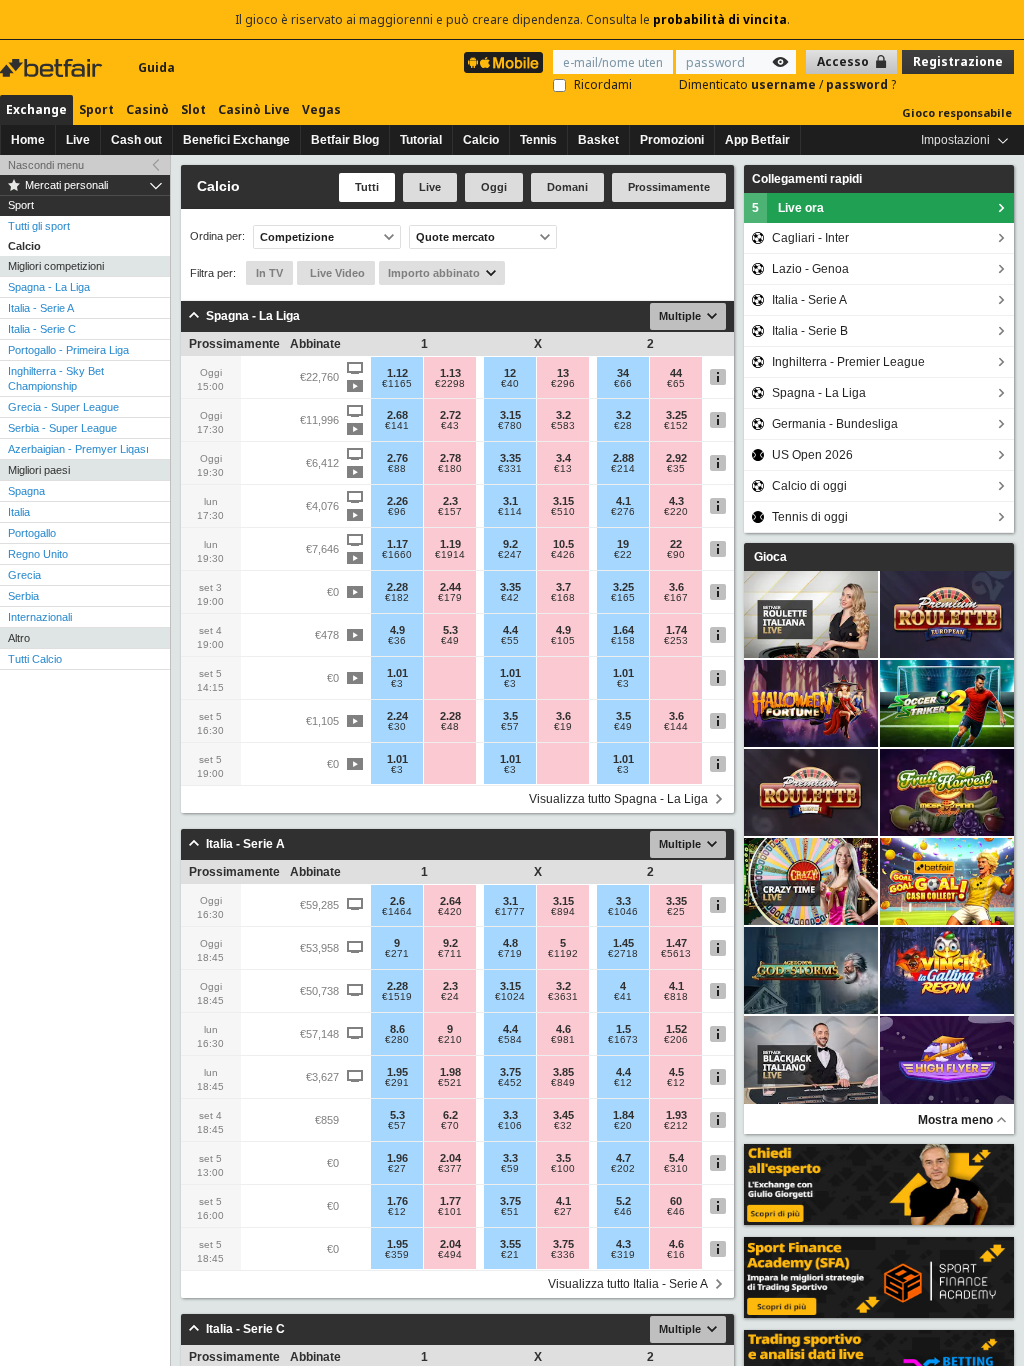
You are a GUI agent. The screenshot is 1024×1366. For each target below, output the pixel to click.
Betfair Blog (345, 140)
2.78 (450, 458)
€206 (676, 1040)
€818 (676, 997)
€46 (623, 1212)
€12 (623, 1083)
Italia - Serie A (41, 308)
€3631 (563, 997)
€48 (450, 727)
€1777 (510, 912)
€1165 (397, 384)
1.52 (676, 1029)
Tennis (538, 140)
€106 (510, 1126)
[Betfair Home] (53, 68)
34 (623, 373)
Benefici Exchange (236, 140)
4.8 (510, 943)
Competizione (297, 237)
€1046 (623, 912)
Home (28, 140)
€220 (676, 512)
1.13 (450, 373)
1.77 (450, 1201)
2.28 (397, 587)
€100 (563, 1169)
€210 (450, 1040)
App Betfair (757, 140)
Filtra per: (213, 273)
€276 (623, 512)
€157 (450, 512)
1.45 (623, 943)
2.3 (450, 501)
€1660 (397, 555)
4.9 (397, 630)
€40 (510, 384)
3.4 (563, 458)
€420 (450, 912)
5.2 (623, 1201)
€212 (676, 1126)
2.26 (397, 501)
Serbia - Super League (62, 428)
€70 (450, 1126)
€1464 (397, 912)
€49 (450, 641)
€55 (510, 641)
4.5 (676, 1072)
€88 (397, 469)
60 (676, 1201)
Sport (96, 109)
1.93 (676, 1115)
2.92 (676, 458)
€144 (676, 727)
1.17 (397, 544)
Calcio (481, 140)
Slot (193, 109)
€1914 (450, 555)
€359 (397, 1255)
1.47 (676, 943)
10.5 (563, 544)
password (858, 84)
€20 (623, 1126)
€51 (510, 1212)
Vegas (321, 109)
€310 (676, 1169)
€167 (676, 598)
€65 (676, 384)
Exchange (36, 109)
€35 (676, 469)
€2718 (623, 954)
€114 (510, 512)
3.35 (510, 458)
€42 (510, 598)
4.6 (563, 1029)
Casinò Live (254, 109)
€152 (676, 426)
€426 (563, 555)
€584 (510, 1040)
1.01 (397, 673)
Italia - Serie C (42, 329)
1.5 (623, 1029)
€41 (623, 997)
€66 (623, 384)
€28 (623, 426)
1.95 (397, 1072)
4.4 (510, 630)
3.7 (563, 587)
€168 (563, 598)
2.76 (397, 458)
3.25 (676, 415)
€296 (563, 384)
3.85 (563, 1072)
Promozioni (672, 140)
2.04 (450, 1158)
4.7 (623, 1158)
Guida (156, 67)
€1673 (623, 1040)
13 (563, 373)
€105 (563, 641)
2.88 (623, 458)
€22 (623, 555)
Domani (567, 187)
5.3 (450, 630)
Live (78, 140)
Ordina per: (217, 236)
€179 (450, 598)
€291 (397, 1083)
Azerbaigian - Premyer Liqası (78, 449)
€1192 (563, 954)
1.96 (397, 1158)
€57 (510, 727)
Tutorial (421, 140)
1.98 (450, 1072)
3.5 (510, 716)
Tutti (367, 187)
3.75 (510, 1072)
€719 (510, 954)
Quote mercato (455, 237)
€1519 (397, 997)
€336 (563, 1255)
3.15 (510, 415)
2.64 (450, 901)
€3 (397, 684)
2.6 (397, 901)
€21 (510, 1255)
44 (676, 373)
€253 (676, 641)
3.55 (510, 1244)
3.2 (563, 415)
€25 (676, 912)
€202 (623, 1169)
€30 (397, 727)
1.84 (623, 1115)
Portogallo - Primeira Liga (68, 350)
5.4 (676, 1158)
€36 (397, 641)
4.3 (676, 501)
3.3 (623, 901)
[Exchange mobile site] (503, 62)
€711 (450, 954)
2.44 (450, 587)
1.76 (397, 1201)
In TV (269, 273)
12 (510, 373)
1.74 (676, 630)
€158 (623, 641)
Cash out (136, 140)
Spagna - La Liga (49, 287)
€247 (510, 555)
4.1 (623, 501)
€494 (450, 1255)
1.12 (397, 373)
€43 (450, 426)
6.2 (450, 1115)
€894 (563, 912)
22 (676, 544)
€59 (510, 1169)
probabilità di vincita (720, 19)
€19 (563, 727)
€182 (397, 598)
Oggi (494, 187)
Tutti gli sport (39, 226)
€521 (450, 1083)
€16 (676, 1255)
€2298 (450, 384)
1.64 (623, 630)
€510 (563, 512)
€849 (563, 1083)
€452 (510, 1083)
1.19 (450, 544)
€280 (397, 1040)
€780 (510, 426)
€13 (563, 469)
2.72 (450, 415)
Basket (598, 140)
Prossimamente (669, 187)
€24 (450, 997)
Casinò (147, 109)
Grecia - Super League (63, 407)
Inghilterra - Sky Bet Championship (56, 378)
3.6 (676, 587)
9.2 (510, 544)
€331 (510, 469)
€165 (623, 598)
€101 (450, 1212)
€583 (563, 426)
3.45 (563, 1115)
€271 (397, 954)
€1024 (510, 997)
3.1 (510, 501)
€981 (563, 1040)
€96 (397, 512)
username (785, 84)
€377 (450, 1169)
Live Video (336, 273)
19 (623, 544)
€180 (450, 469)
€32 (563, 1126)
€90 (676, 555)
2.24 (397, 716)
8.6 (397, 1029)
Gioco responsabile (957, 112)
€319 (623, 1255)
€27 (397, 1169)
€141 (397, 426)
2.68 (397, 415)
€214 (623, 469)
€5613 (676, 954)
